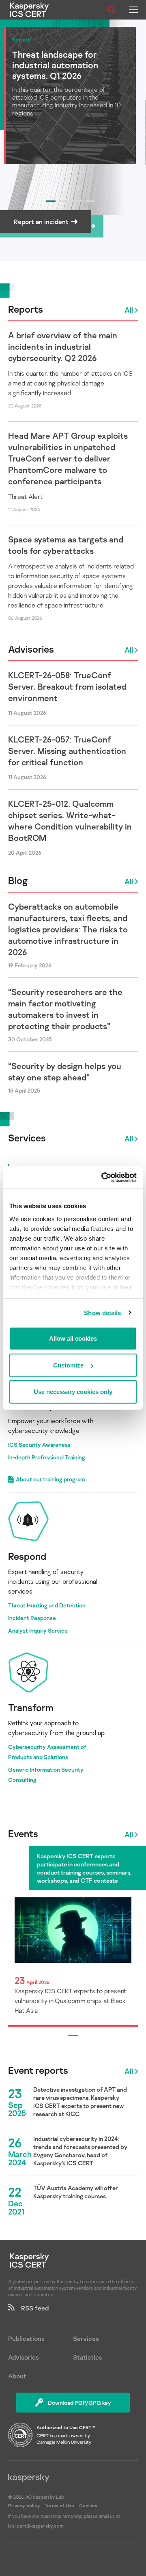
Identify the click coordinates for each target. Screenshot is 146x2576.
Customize (68, 1365)
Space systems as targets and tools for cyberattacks (66, 545)
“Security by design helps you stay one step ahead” (65, 1071)
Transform (31, 1707)
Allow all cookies (73, 1338)
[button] (51, 201)
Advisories (31, 649)
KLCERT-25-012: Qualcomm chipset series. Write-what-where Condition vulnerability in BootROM (70, 821)
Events (23, 1833)
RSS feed (32, 2308)
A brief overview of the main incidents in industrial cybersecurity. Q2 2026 (63, 346)
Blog (18, 880)
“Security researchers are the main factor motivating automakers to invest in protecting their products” (65, 1009)
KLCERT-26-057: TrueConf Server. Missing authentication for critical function (67, 751)
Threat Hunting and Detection (47, 1605)
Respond (27, 1556)
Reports (26, 309)
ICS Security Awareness (39, 1445)
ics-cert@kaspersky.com (36, 2526)
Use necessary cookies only (73, 1392)
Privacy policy (25, 2505)
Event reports (38, 2070)
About (17, 2376)
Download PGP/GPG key (79, 2403)
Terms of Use (59, 2505)
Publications (26, 2339)
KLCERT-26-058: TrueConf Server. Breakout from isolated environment (67, 686)
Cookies (88, 2505)
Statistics (88, 2357)
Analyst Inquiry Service (38, 1630)
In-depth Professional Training (47, 1457)
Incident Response (32, 1618)
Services (27, 1138)
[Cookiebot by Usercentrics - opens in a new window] (103, 1177)
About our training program (50, 1479)
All (129, 310)
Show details (102, 1312)
